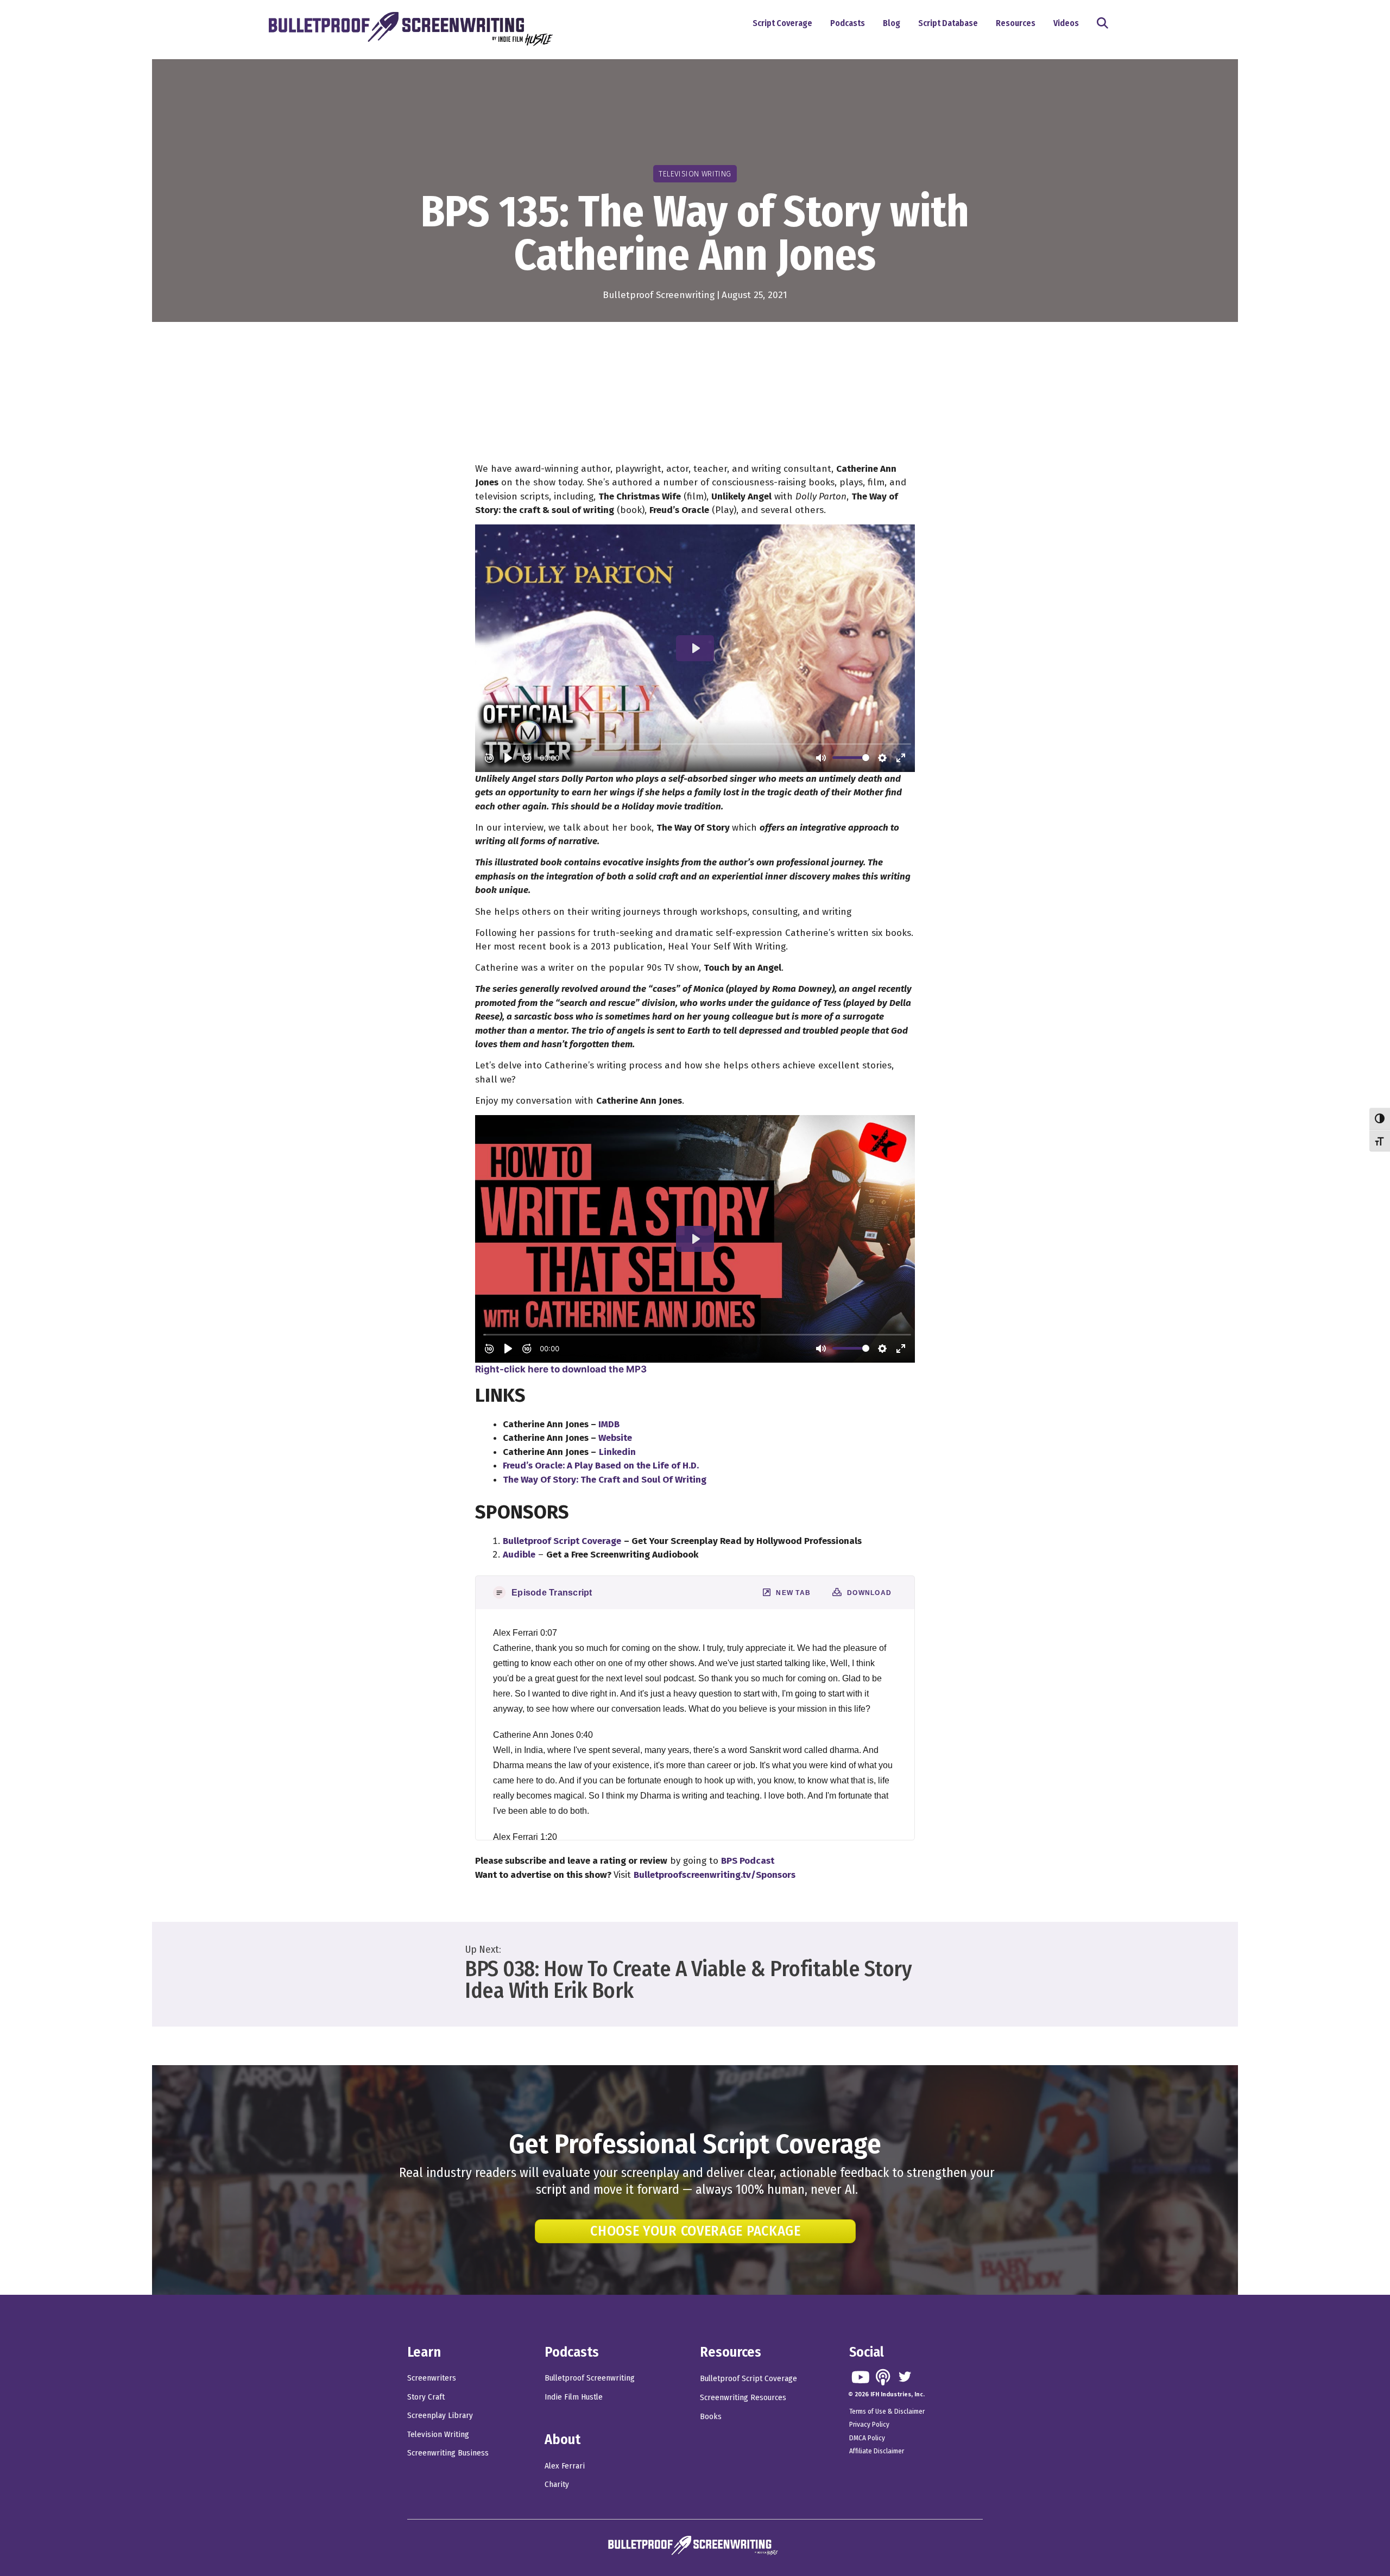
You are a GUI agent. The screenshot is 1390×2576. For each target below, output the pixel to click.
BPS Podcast (748, 1861)
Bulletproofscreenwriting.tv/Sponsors (715, 1875)
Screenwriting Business (448, 2453)
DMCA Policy (867, 2438)
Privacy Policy (869, 2424)
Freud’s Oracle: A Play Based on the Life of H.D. (601, 1466)
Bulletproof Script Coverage (748, 2378)
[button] (1105, 24)
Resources (1016, 23)
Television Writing (438, 2434)
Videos (1066, 23)
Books (711, 2416)
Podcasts (848, 23)
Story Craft (426, 2397)
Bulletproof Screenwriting (659, 295)
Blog (892, 23)
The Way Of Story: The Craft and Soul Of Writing (605, 1480)
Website (615, 1438)
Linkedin (617, 1452)
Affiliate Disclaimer (877, 2451)
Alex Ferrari (565, 2466)
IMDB (609, 1424)
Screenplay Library (440, 2415)
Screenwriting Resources (743, 2397)
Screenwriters (432, 2378)
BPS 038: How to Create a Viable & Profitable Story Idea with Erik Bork (688, 1980)
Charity (557, 2484)
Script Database (948, 23)
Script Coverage (782, 23)
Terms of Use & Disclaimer (887, 2411)
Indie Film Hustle (574, 2397)
